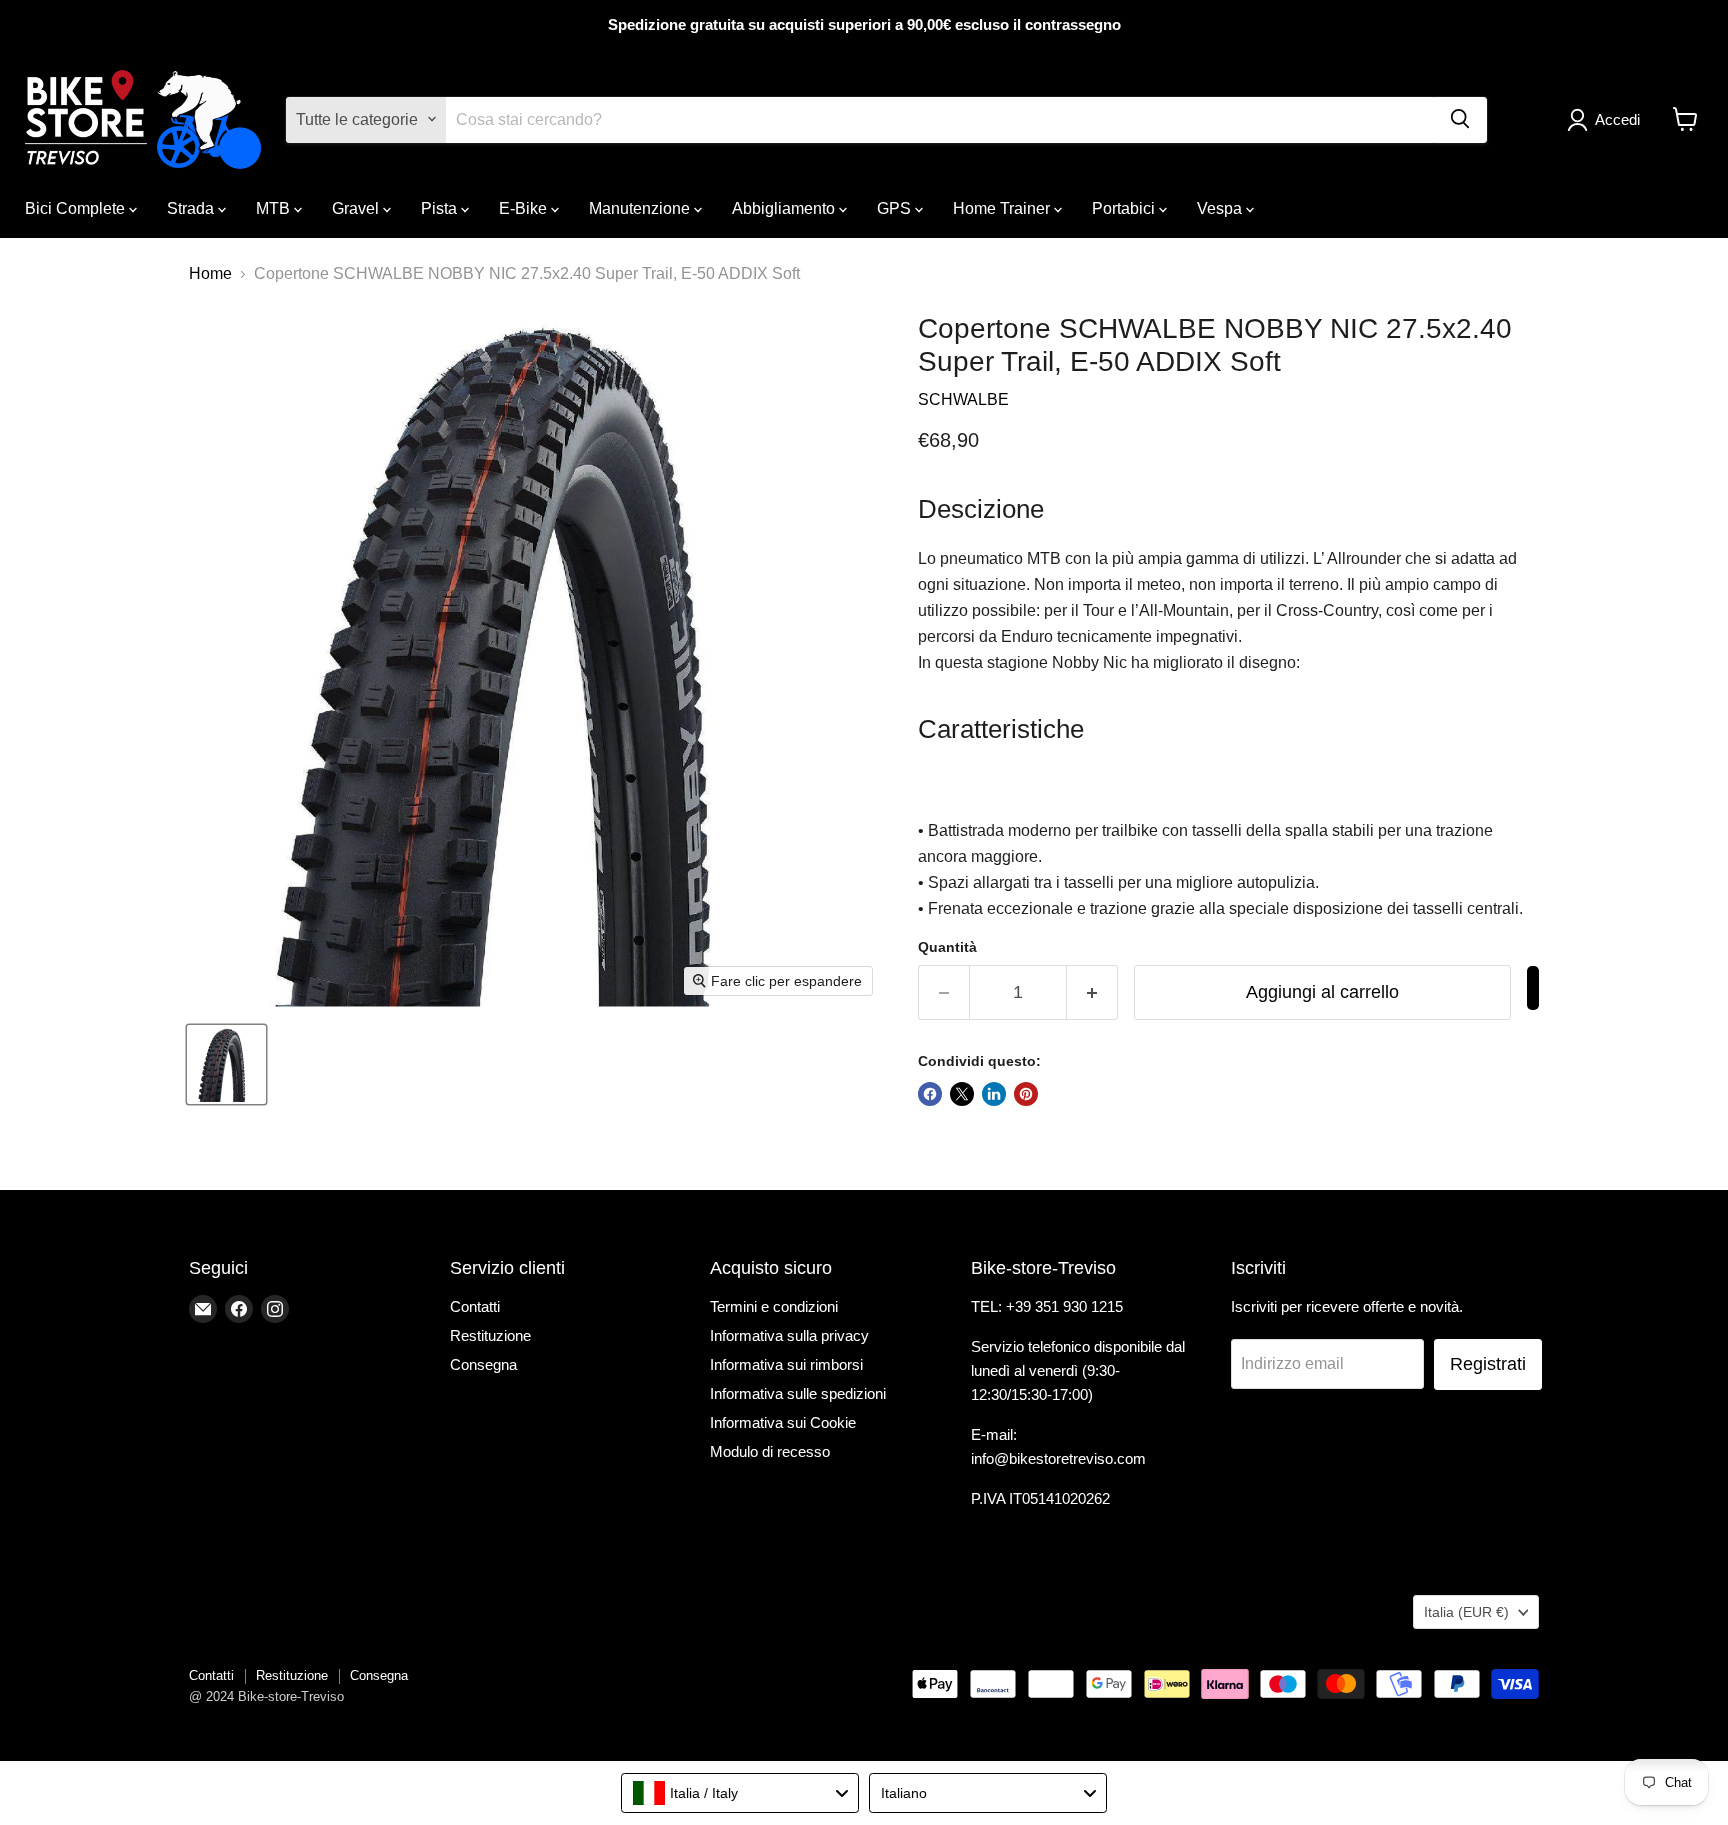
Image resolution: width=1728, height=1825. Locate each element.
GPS (896, 207)
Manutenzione (641, 207)
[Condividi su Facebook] (930, 1094)
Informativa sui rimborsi (786, 1364)
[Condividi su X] (962, 1094)
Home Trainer (1003, 207)
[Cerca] (1460, 119)
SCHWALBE (963, 399)
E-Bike (525, 207)
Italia (1466, 1612)
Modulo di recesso (770, 1451)
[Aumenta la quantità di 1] (1092, 992)
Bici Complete (77, 207)
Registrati (1488, 1364)
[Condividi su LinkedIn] (994, 1094)
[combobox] (740, 1793)
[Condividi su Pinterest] (1026, 1094)
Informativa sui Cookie (783, 1422)
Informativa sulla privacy (789, 1335)
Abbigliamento (785, 207)
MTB (275, 207)
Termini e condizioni (774, 1306)
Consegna (483, 1364)
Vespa (1221, 207)
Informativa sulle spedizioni (798, 1393)
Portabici (1125, 207)
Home (210, 273)
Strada (192, 207)
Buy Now (1533, 988)
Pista (441, 207)
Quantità (947, 947)
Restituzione (490, 1335)
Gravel (357, 207)
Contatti (475, 1306)
